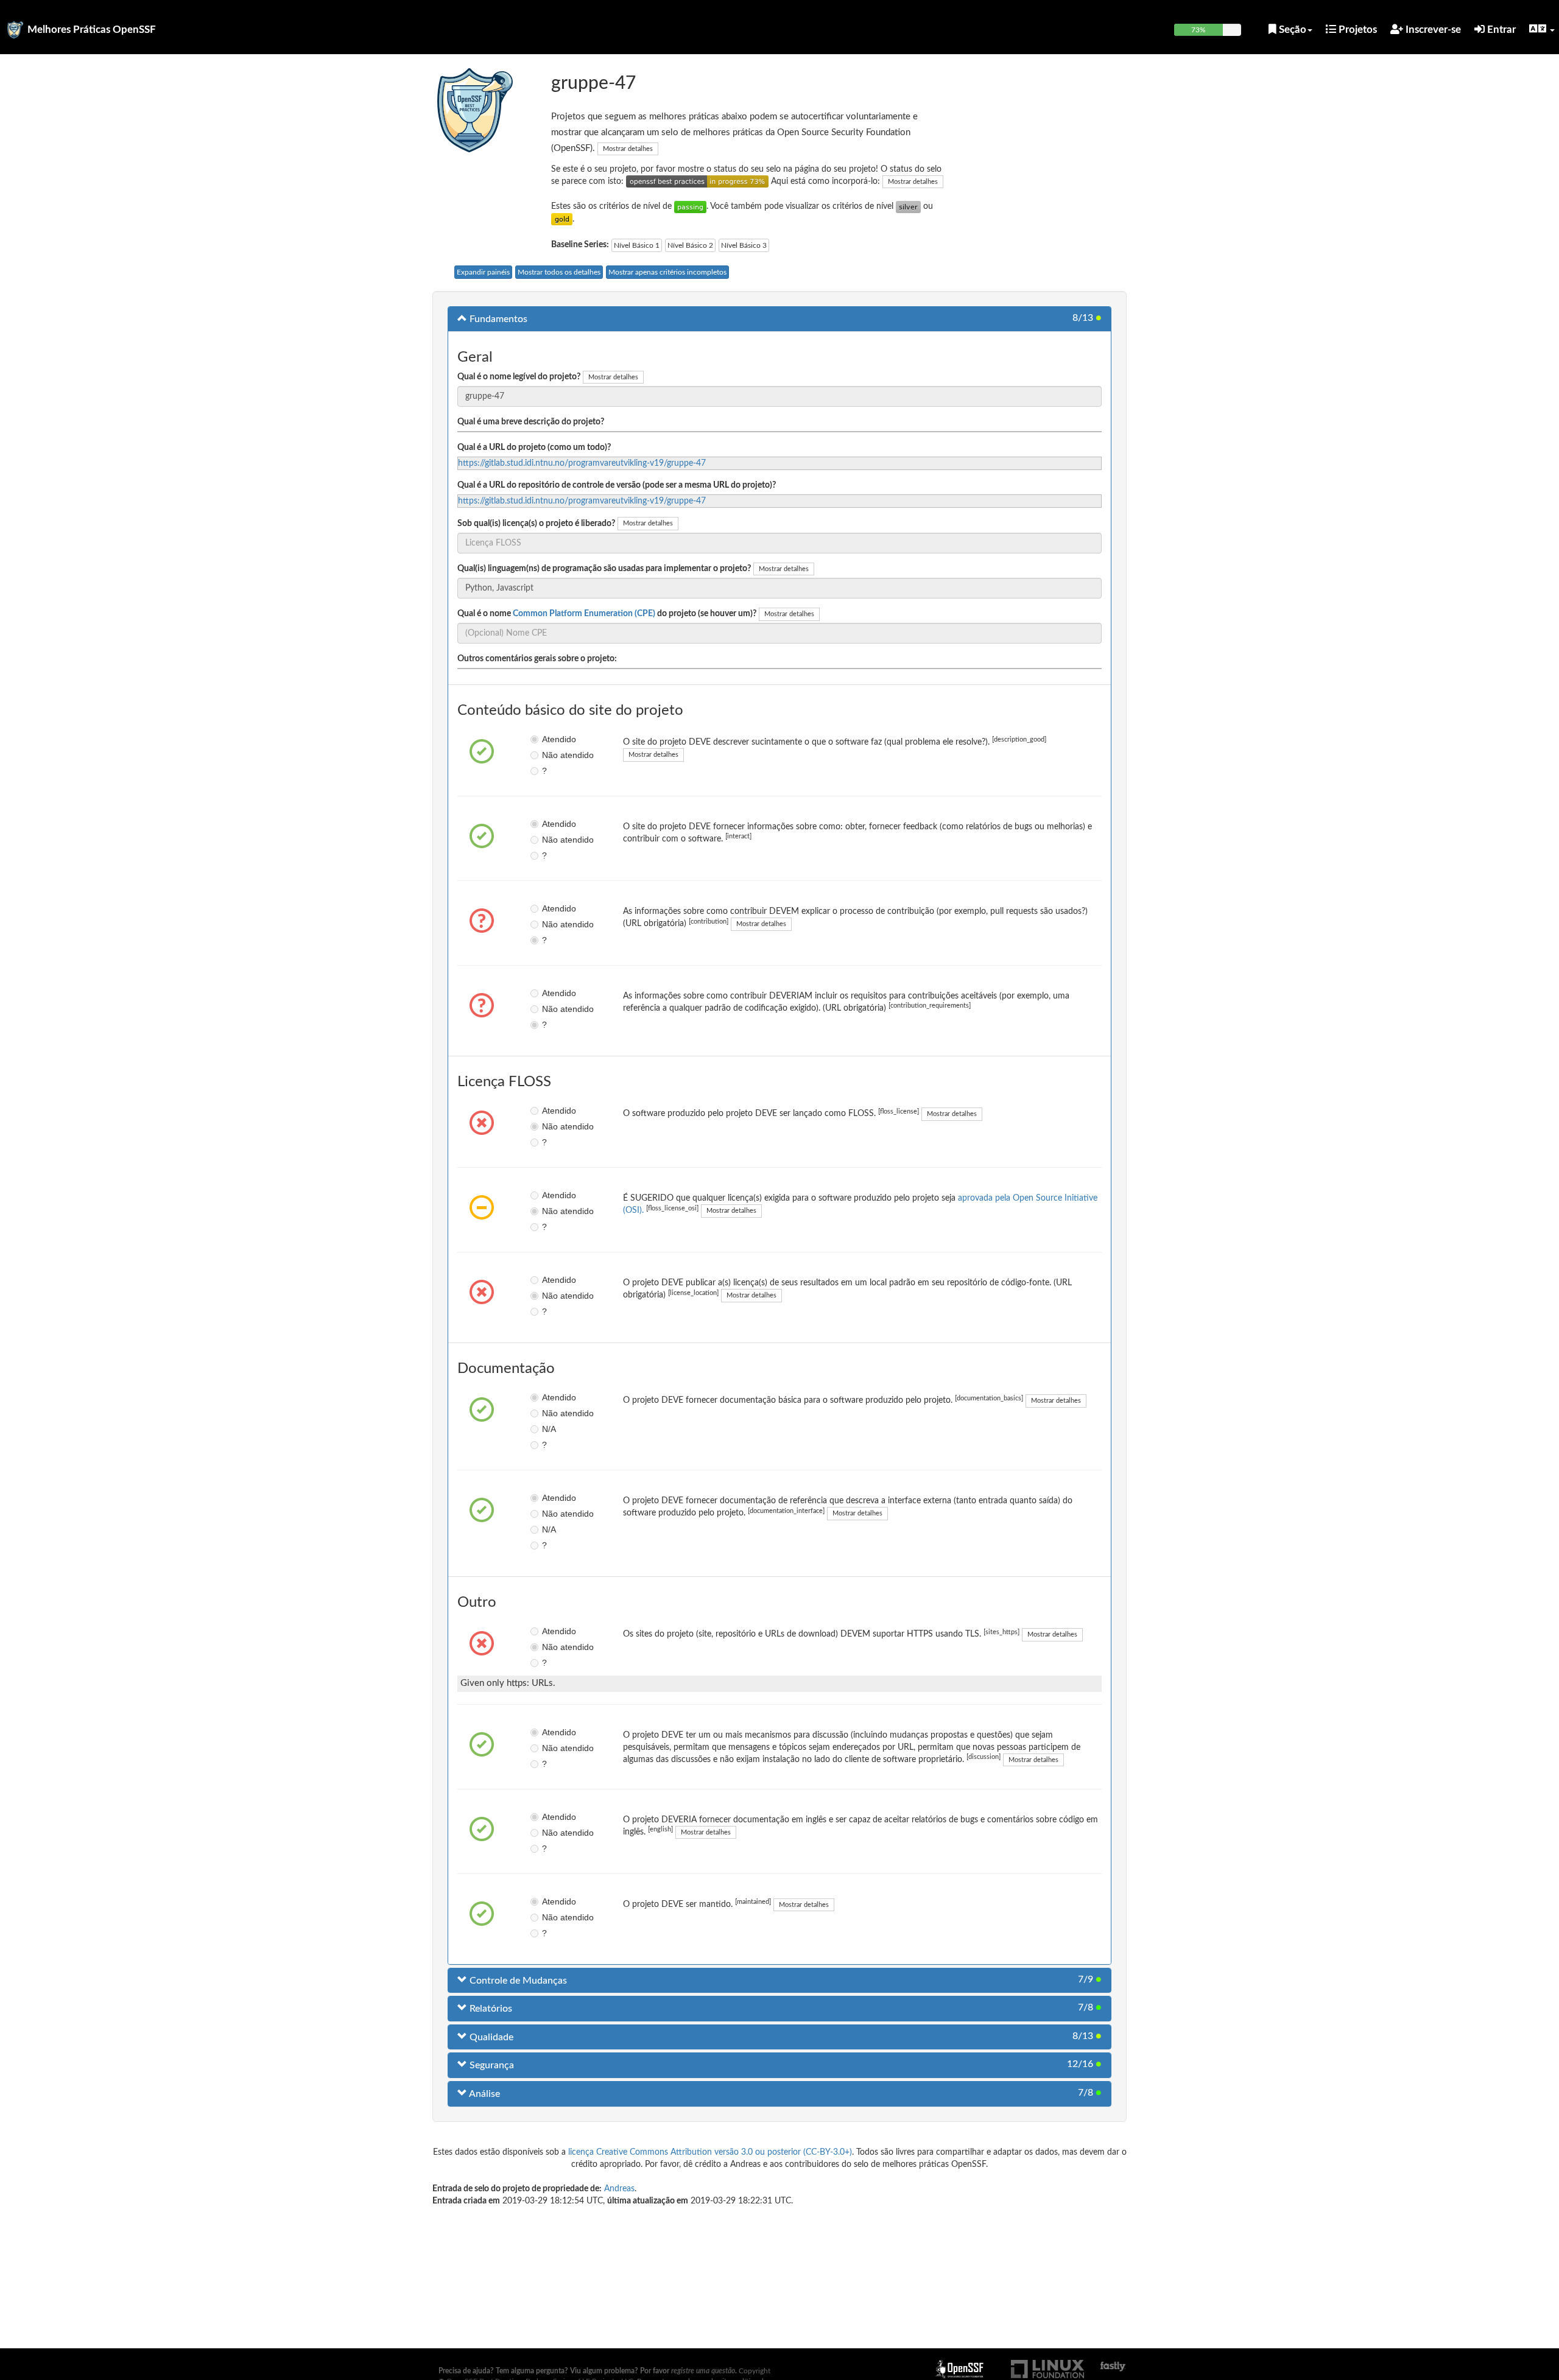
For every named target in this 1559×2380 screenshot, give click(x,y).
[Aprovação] (690, 206)
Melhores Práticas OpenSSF (92, 30)
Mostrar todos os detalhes (559, 272)
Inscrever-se (1432, 30)
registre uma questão (703, 2371)
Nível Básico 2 (690, 245)
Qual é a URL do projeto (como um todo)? (534, 448)
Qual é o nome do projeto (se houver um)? (607, 614)
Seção (1291, 30)
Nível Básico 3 (744, 245)
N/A (549, 1429)
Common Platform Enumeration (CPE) (584, 614)
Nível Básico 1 (637, 245)
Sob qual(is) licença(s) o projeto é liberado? (536, 524)
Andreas (619, 2189)
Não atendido (551, 755)
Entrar (1500, 30)
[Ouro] (562, 219)
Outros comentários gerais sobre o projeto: (537, 659)
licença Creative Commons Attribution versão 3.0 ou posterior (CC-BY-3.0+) (710, 2152)
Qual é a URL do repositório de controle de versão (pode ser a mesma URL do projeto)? (617, 485)
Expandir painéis (483, 272)
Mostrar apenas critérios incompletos (667, 272)
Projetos (1357, 30)
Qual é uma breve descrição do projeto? (531, 422)
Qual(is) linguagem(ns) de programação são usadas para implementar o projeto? (604, 569)
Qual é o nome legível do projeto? (519, 377)
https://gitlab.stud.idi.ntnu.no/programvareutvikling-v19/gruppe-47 (582, 463)
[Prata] (908, 206)
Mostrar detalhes (628, 149)
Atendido (551, 739)
